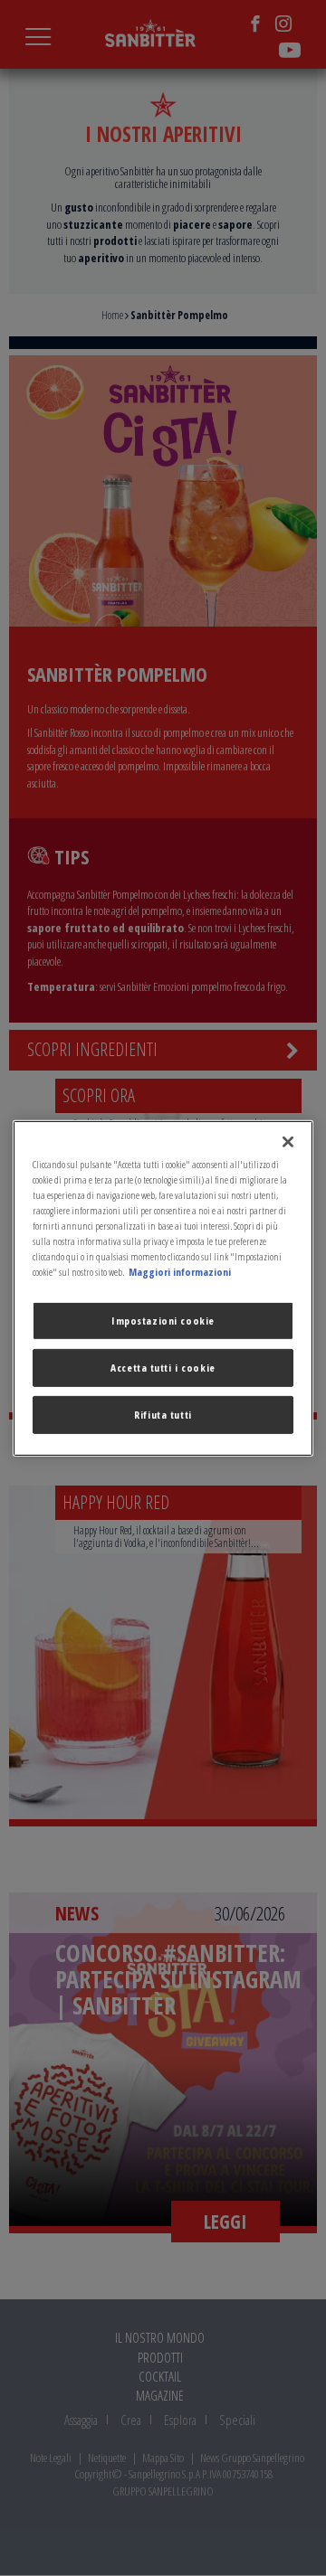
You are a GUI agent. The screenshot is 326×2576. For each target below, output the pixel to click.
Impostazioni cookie (163, 1321)
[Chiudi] (288, 1141)
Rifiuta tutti (163, 1415)
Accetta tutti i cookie (163, 1368)
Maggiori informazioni (180, 1272)
